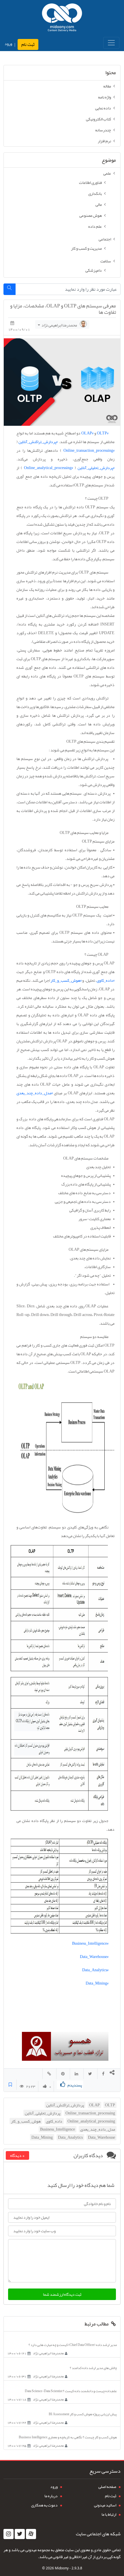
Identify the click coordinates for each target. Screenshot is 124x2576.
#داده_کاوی (106, 980)
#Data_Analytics (95, 1970)
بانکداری (95, 193)
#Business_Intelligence (90, 1943)
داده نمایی (103, 108)
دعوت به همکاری (44, 2505)
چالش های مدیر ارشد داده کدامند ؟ (93, 2368)
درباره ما (51, 2496)
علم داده (95, 226)
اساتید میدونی (105, 2505)
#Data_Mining (97, 1983)
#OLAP (87, 433)
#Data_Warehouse (94, 1957)
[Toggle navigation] (111, 43)
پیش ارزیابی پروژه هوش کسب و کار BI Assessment (83, 2414)
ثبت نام (28, 44)
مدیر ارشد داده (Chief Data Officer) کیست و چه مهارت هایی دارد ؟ (73, 2345)
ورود (8, 44)
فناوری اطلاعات (90, 182)
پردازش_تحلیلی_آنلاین (43, 2113)
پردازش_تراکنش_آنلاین (65, 2105)
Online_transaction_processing (90, 2113)
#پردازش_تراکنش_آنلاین (38, 442)
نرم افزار (104, 141)
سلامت (106, 261)
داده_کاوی (54, 2121)
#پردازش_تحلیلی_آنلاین (96, 468)
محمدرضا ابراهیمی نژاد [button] (59, 325)
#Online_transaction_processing (89, 450)
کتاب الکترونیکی (98, 119)
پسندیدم (75, 2085)
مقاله (107, 86)
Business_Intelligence (58, 2129)
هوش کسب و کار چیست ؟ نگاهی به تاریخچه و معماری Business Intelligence (68, 2437)
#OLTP (103, 433)
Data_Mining (42, 2137)
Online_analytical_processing (91, 2121)
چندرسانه (103, 130)
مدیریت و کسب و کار (86, 248)
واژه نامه (105, 97)
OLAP (94, 2105)
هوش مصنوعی (91, 215)
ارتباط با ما (109, 2514)
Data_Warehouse (102, 2137)
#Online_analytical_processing (48, 468)
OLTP (110, 2105)
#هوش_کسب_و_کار (66, 980)
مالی (99, 204)
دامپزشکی (94, 270)
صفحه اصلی (107, 2487)
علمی (107, 173)
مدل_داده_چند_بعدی (98, 2129)
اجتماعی (105, 239)
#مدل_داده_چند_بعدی (35, 1093)
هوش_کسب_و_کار (26, 2121)
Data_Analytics (70, 2137)
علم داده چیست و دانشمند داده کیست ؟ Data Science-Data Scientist (71, 2391)
